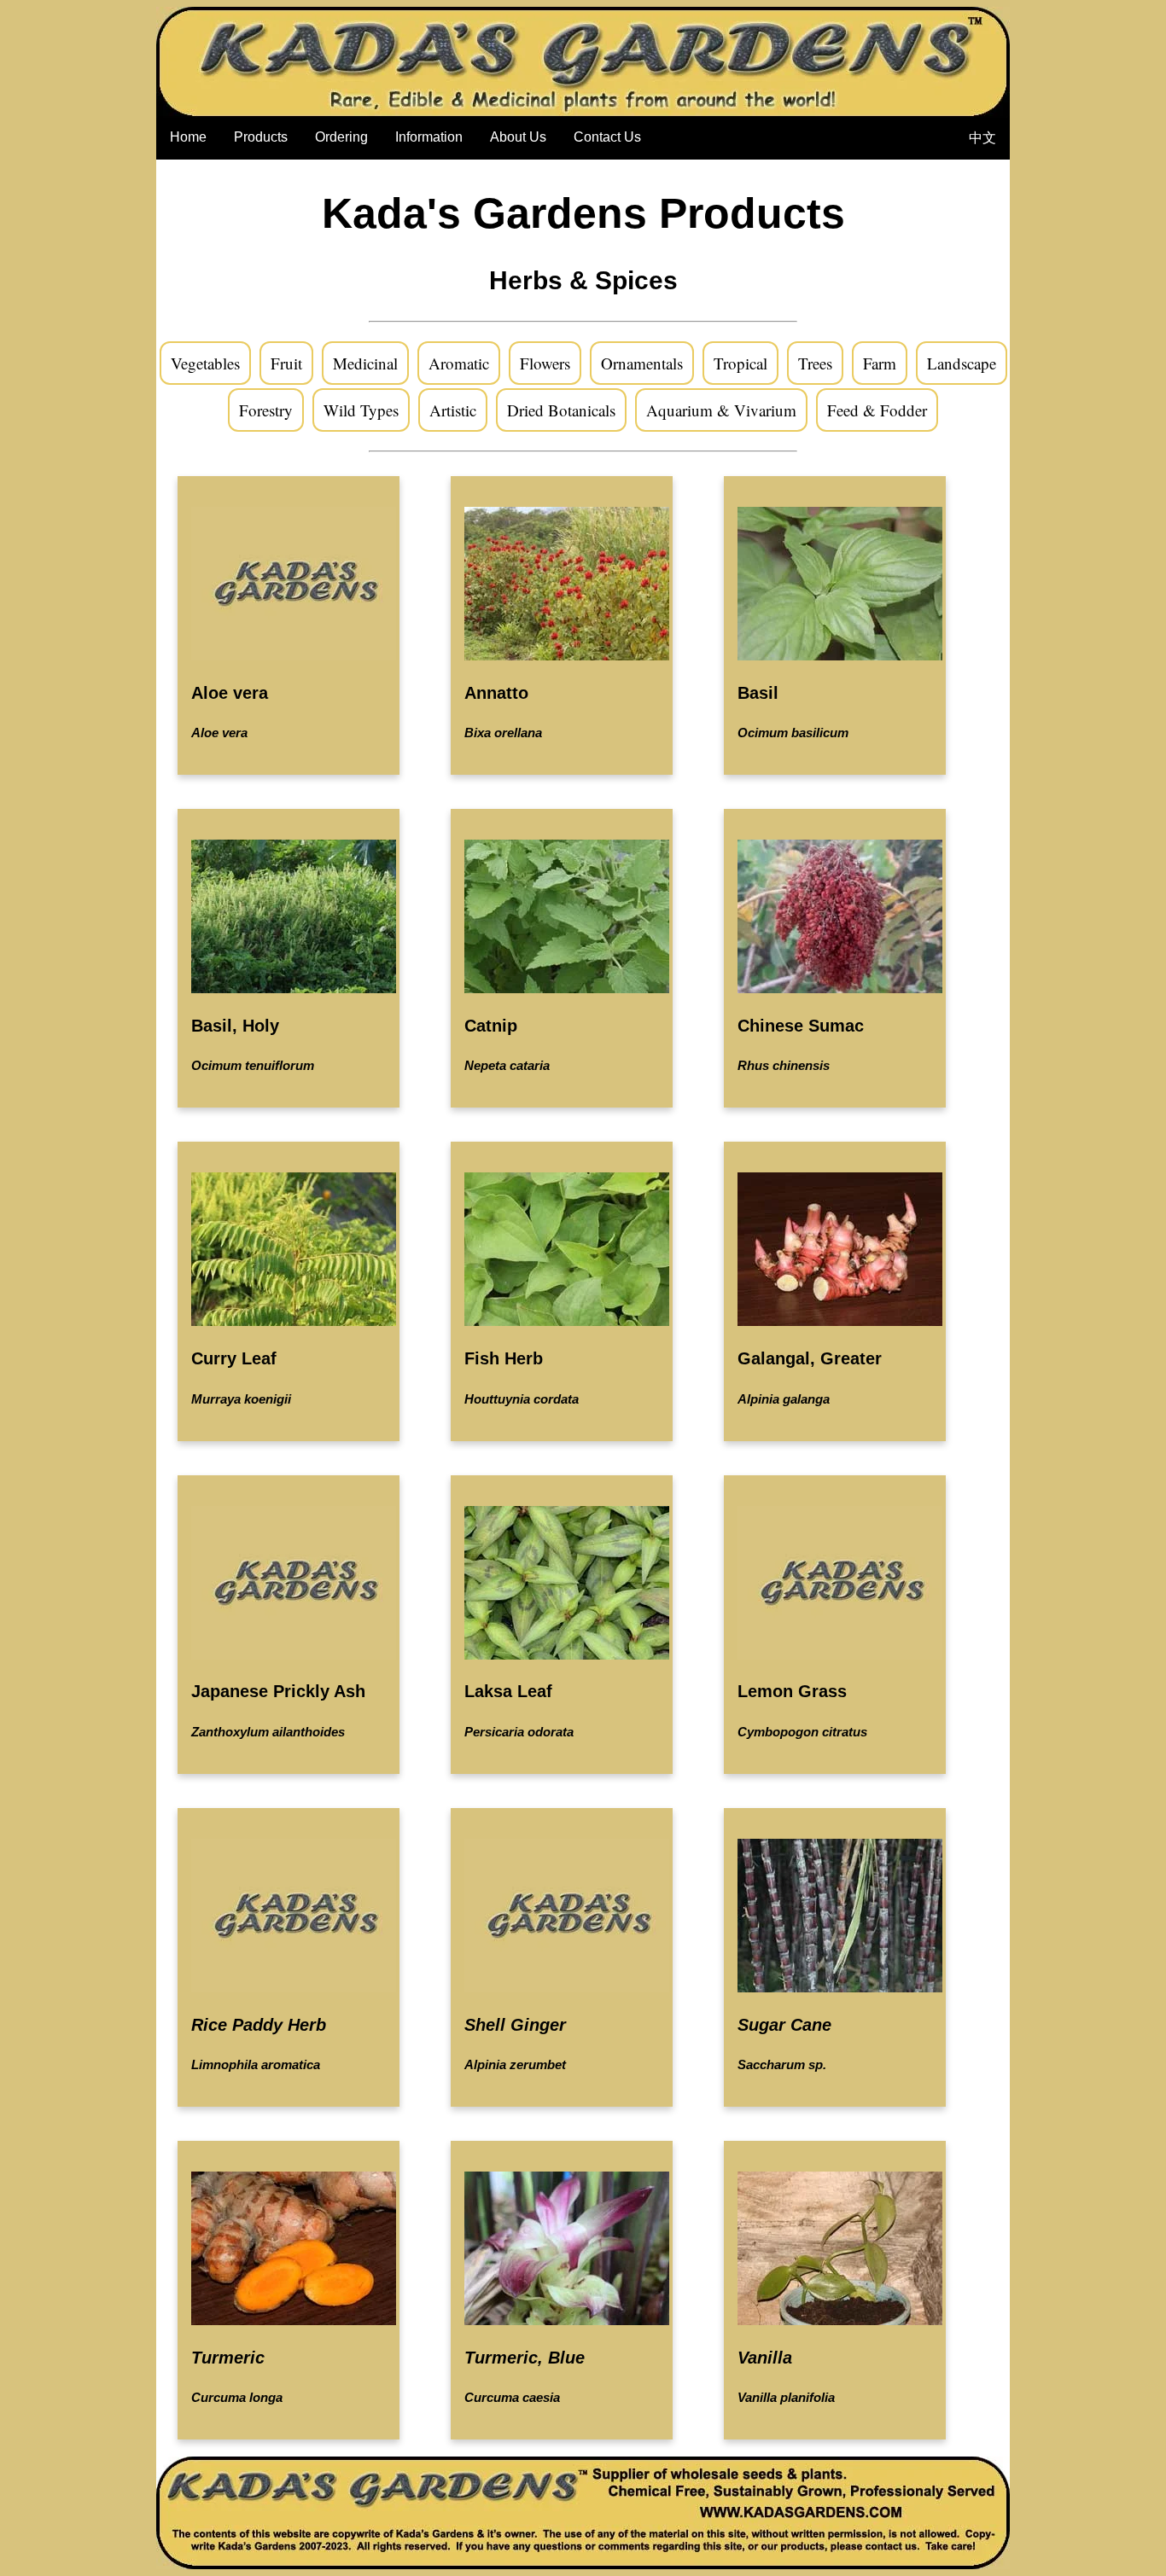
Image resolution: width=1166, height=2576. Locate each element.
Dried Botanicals (561, 410)
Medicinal (365, 363)
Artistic (453, 410)
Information (429, 137)
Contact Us (607, 137)
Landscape (962, 363)
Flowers (545, 363)
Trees (815, 363)
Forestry (266, 410)
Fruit (286, 363)
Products (261, 137)
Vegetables (205, 363)
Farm (880, 363)
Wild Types (361, 410)
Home (188, 137)
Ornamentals (642, 363)
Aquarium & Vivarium (721, 410)
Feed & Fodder (877, 410)
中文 (982, 138)
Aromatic (459, 363)
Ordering (341, 137)
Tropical (740, 363)
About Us (518, 137)
